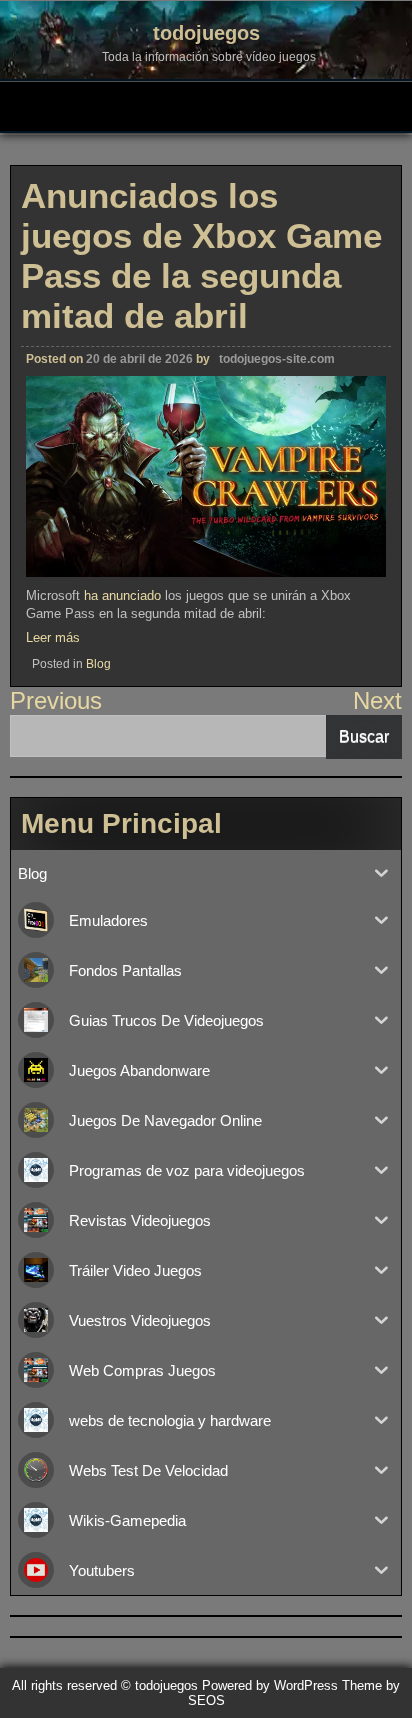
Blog (98, 664)
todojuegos (206, 33)
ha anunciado (122, 595)
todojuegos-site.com (277, 359)
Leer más (53, 637)
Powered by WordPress (270, 1685)
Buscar (364, 736)
